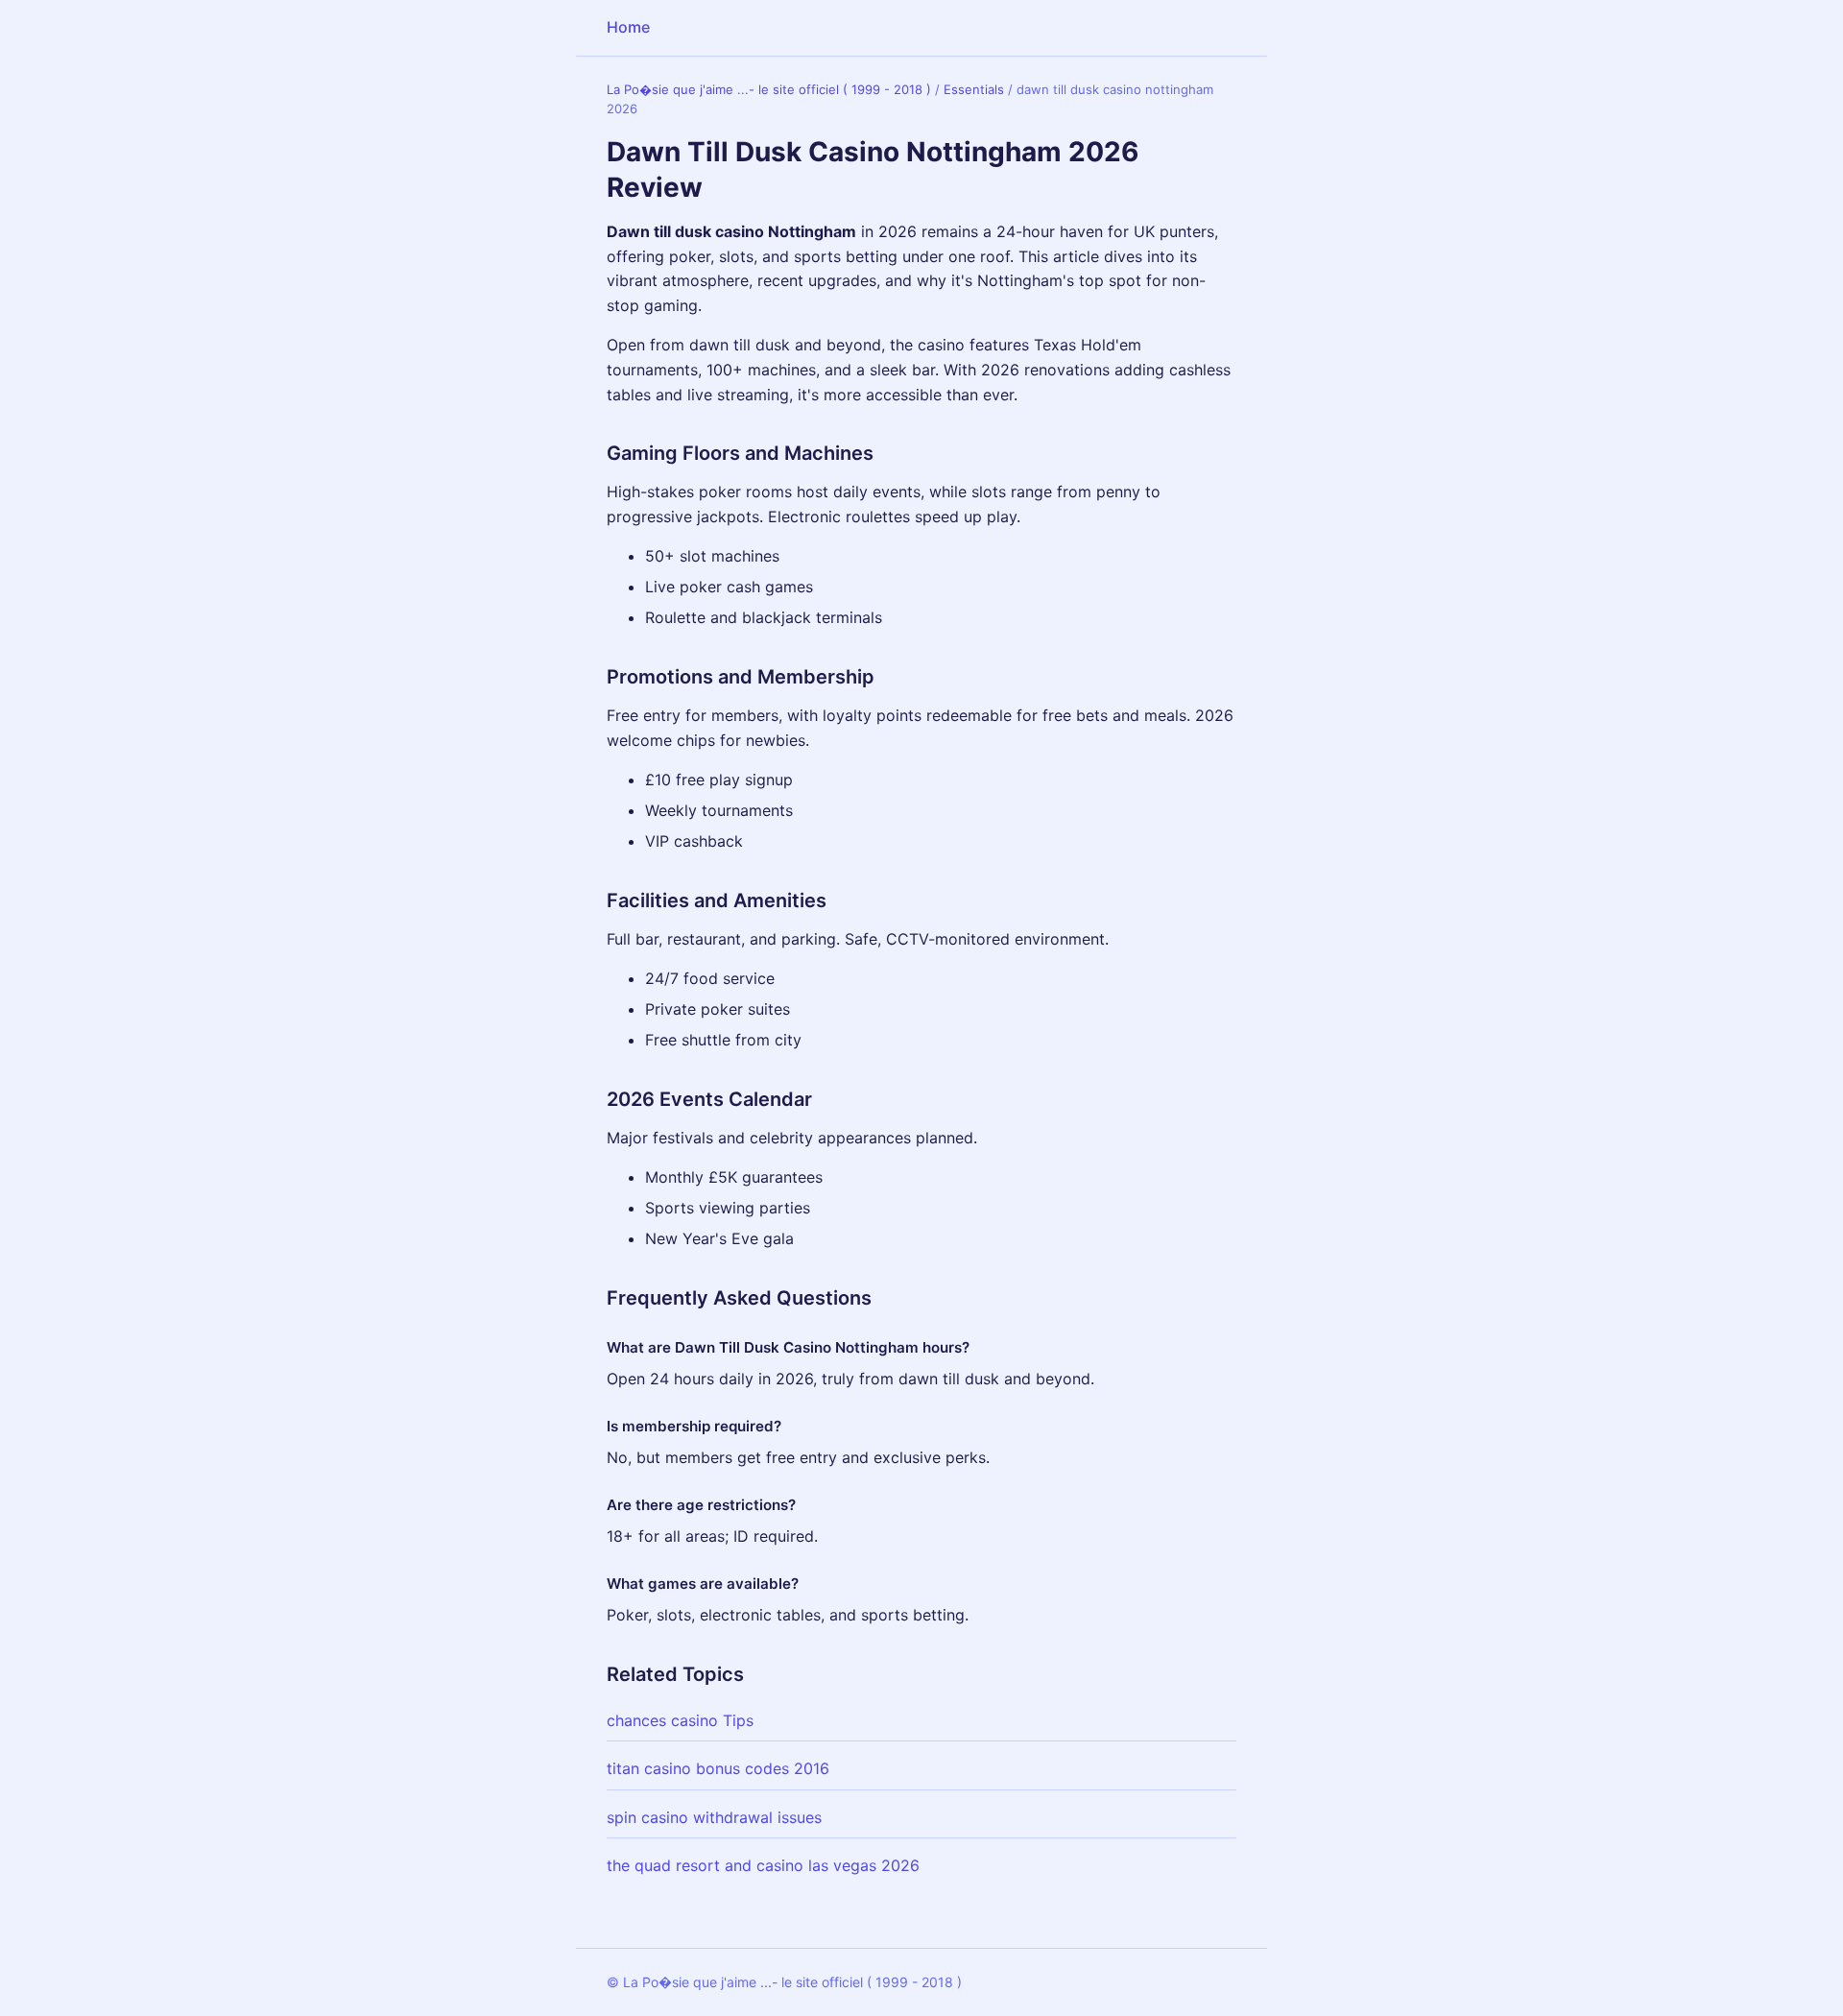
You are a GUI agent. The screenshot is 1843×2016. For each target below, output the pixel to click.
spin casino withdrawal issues (714, 1817)
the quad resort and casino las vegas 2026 (763, 1865)
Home (628, 27)
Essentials (974, 89)
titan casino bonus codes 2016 (718, 1768)
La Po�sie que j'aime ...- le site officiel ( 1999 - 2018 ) (769, 89)
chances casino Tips (680, 1720)
